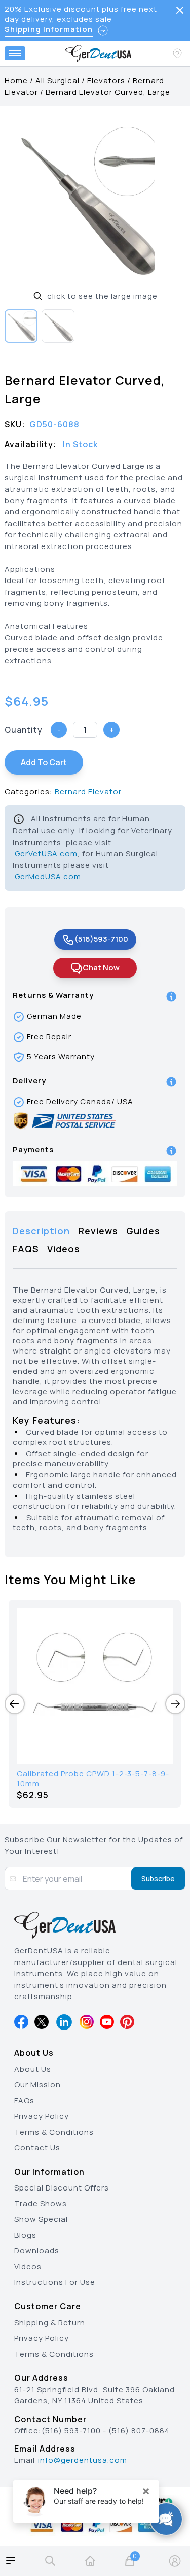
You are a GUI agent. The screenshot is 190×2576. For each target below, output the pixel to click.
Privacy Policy (42, 2116)
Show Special (41, 2219)
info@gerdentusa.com (83, 2460)
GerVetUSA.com (46, 854)
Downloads (37, 2251)
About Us (33, 2069)
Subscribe (158, 1878)
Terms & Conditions (54, 2132)
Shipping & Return (50, 2322)
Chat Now (101, 967)
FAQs (24, 2100)
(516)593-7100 (101, 939)
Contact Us (37, 2148)
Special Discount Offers (62, 2188)
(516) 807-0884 (139, 2430)
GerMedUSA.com (48, 876)
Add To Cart (44, 762)
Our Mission (37, 2085)
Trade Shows (41, 2203)
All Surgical (58, 80)
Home (16, 80)
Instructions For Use (55, 2282)
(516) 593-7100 (71, 2430)
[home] (90, 2561)
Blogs (25, 2235)
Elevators (106, 80)
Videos (28, 2266)
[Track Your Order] (178, 53)
